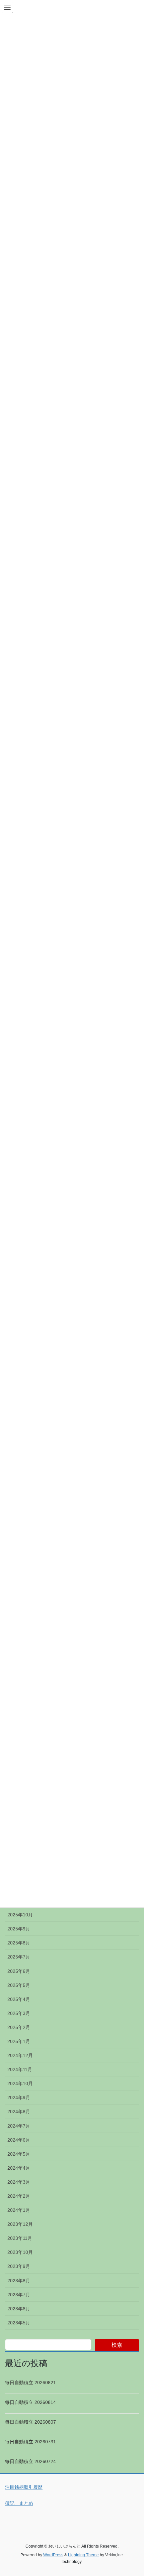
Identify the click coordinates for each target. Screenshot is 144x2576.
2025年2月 (19, 2027)
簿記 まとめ (19, 2503)
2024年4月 (19, 2168)
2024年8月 (19, 2112)
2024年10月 (20, 2083)
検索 (117, 2345)
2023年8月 (19, 2281)
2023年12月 (20, 2224)
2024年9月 (19, 2097)
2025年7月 (19, 1957)
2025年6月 (19, 1971)
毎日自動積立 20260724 (30, 2461)
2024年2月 (19, 2196)
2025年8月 (19, 1943)
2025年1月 (19, 2041)
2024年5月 (19, 2154)
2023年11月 (20, 2238)
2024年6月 (19, 2140)
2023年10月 (20, 2252)
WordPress (53, 2555)
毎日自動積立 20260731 (30, 2442)
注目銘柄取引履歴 (24, 2487)
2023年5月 (19, 2323)
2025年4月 (19, 1999)
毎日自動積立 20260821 (30, 2383)
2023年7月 (19, 2295)
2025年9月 (19, 1929)
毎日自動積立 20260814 (30, 2402)
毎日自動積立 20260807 (30, 2422)
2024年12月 (20, 2055)
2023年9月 (19, 2266)
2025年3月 (19, 2013)
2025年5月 (19, 1985)
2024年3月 (19, 2182)
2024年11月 (20, 2069)
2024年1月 (19, 2210)
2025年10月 (20, 1915)
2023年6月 (19, 2309)
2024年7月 (19, 2126)
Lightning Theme (83, 2555)
